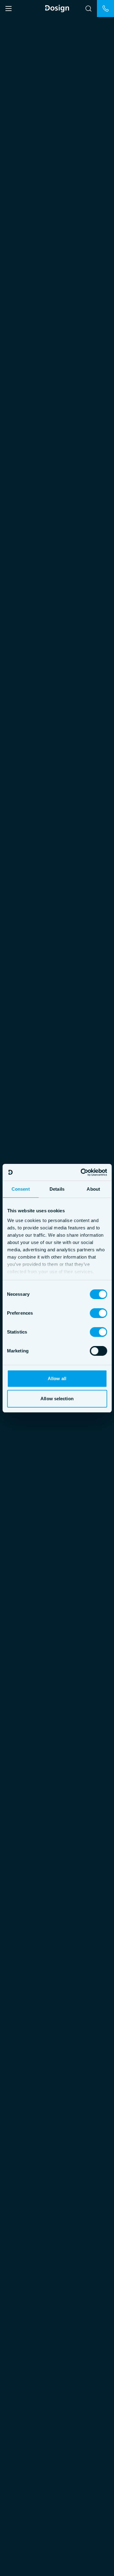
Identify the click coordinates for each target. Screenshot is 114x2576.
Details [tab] (57, 1189)
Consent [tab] (21, 1189)
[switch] (98, 1313)
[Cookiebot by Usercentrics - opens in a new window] (81, 1172)
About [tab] (93, 1189)
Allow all (57, 1378)
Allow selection (57, 1399)
